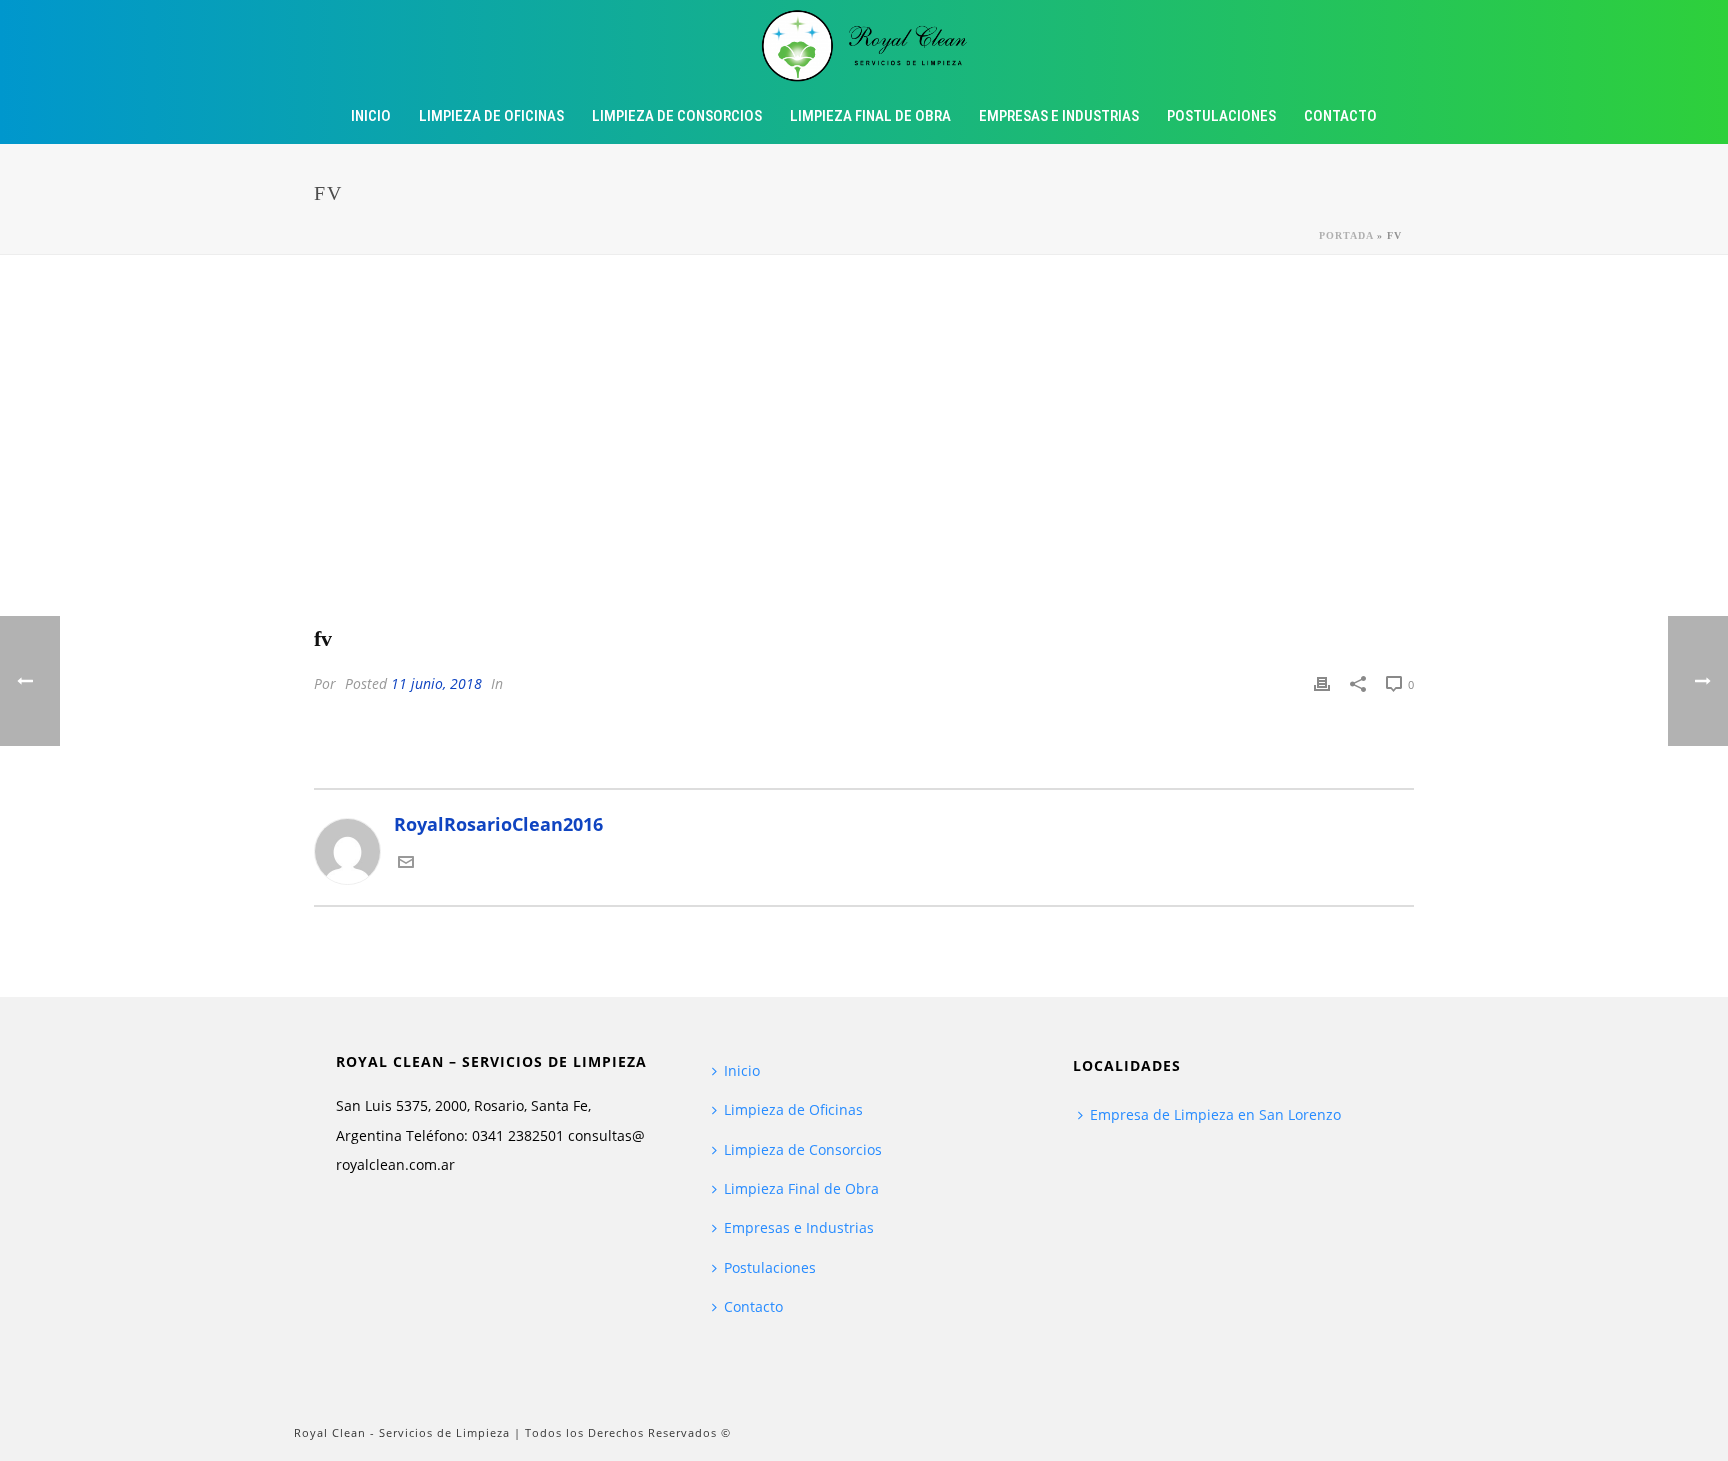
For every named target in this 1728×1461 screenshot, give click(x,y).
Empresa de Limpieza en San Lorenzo (1215, 1114)
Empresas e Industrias (1059, 116)
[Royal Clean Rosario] (864, 45)
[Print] (1322, 682)
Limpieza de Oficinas (491, 116)
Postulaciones (1221, 116)
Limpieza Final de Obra (870, 116)
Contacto (1340, 116)
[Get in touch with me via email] (406, 863)
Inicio (371, 116)
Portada (1346, 235)
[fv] (864, 455)
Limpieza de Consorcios (677, 116)
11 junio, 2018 (436, 683)
